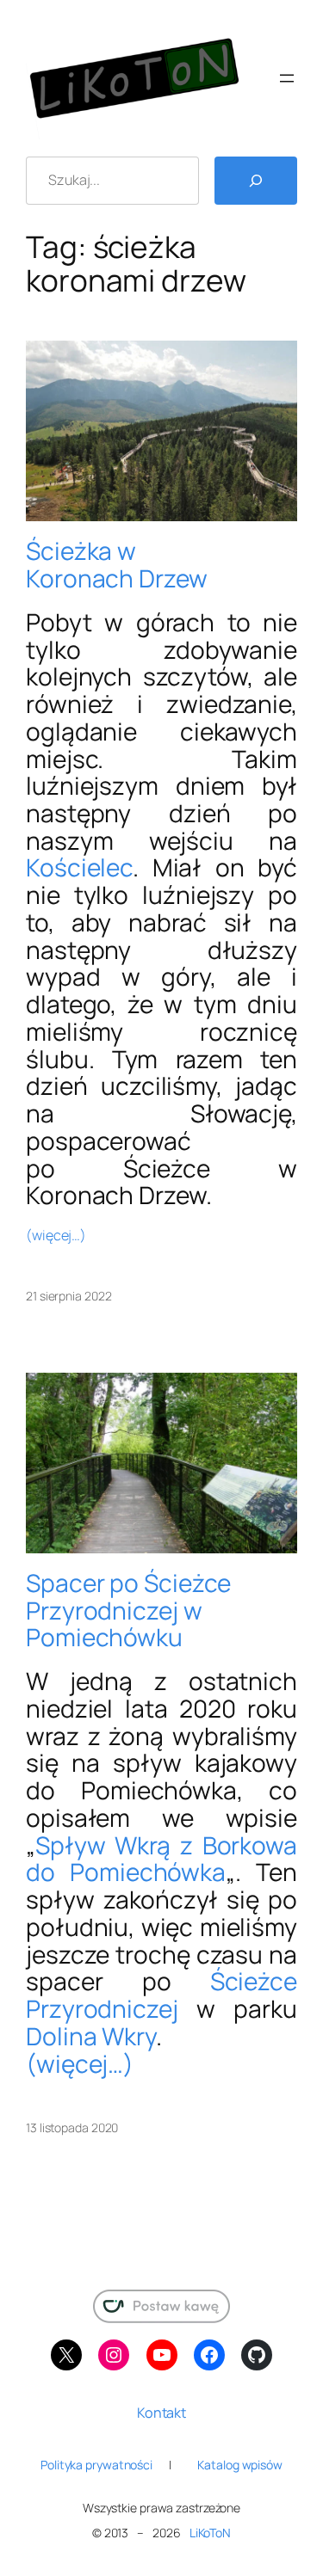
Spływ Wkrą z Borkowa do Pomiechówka (161, 1859)
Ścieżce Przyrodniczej (161, 1995)
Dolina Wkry (91, 2036)
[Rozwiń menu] (287, 78)
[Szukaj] (256, 181)
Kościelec (79, 867)
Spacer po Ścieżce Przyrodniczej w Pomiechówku (128, 1611)
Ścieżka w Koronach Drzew (117, 565)
